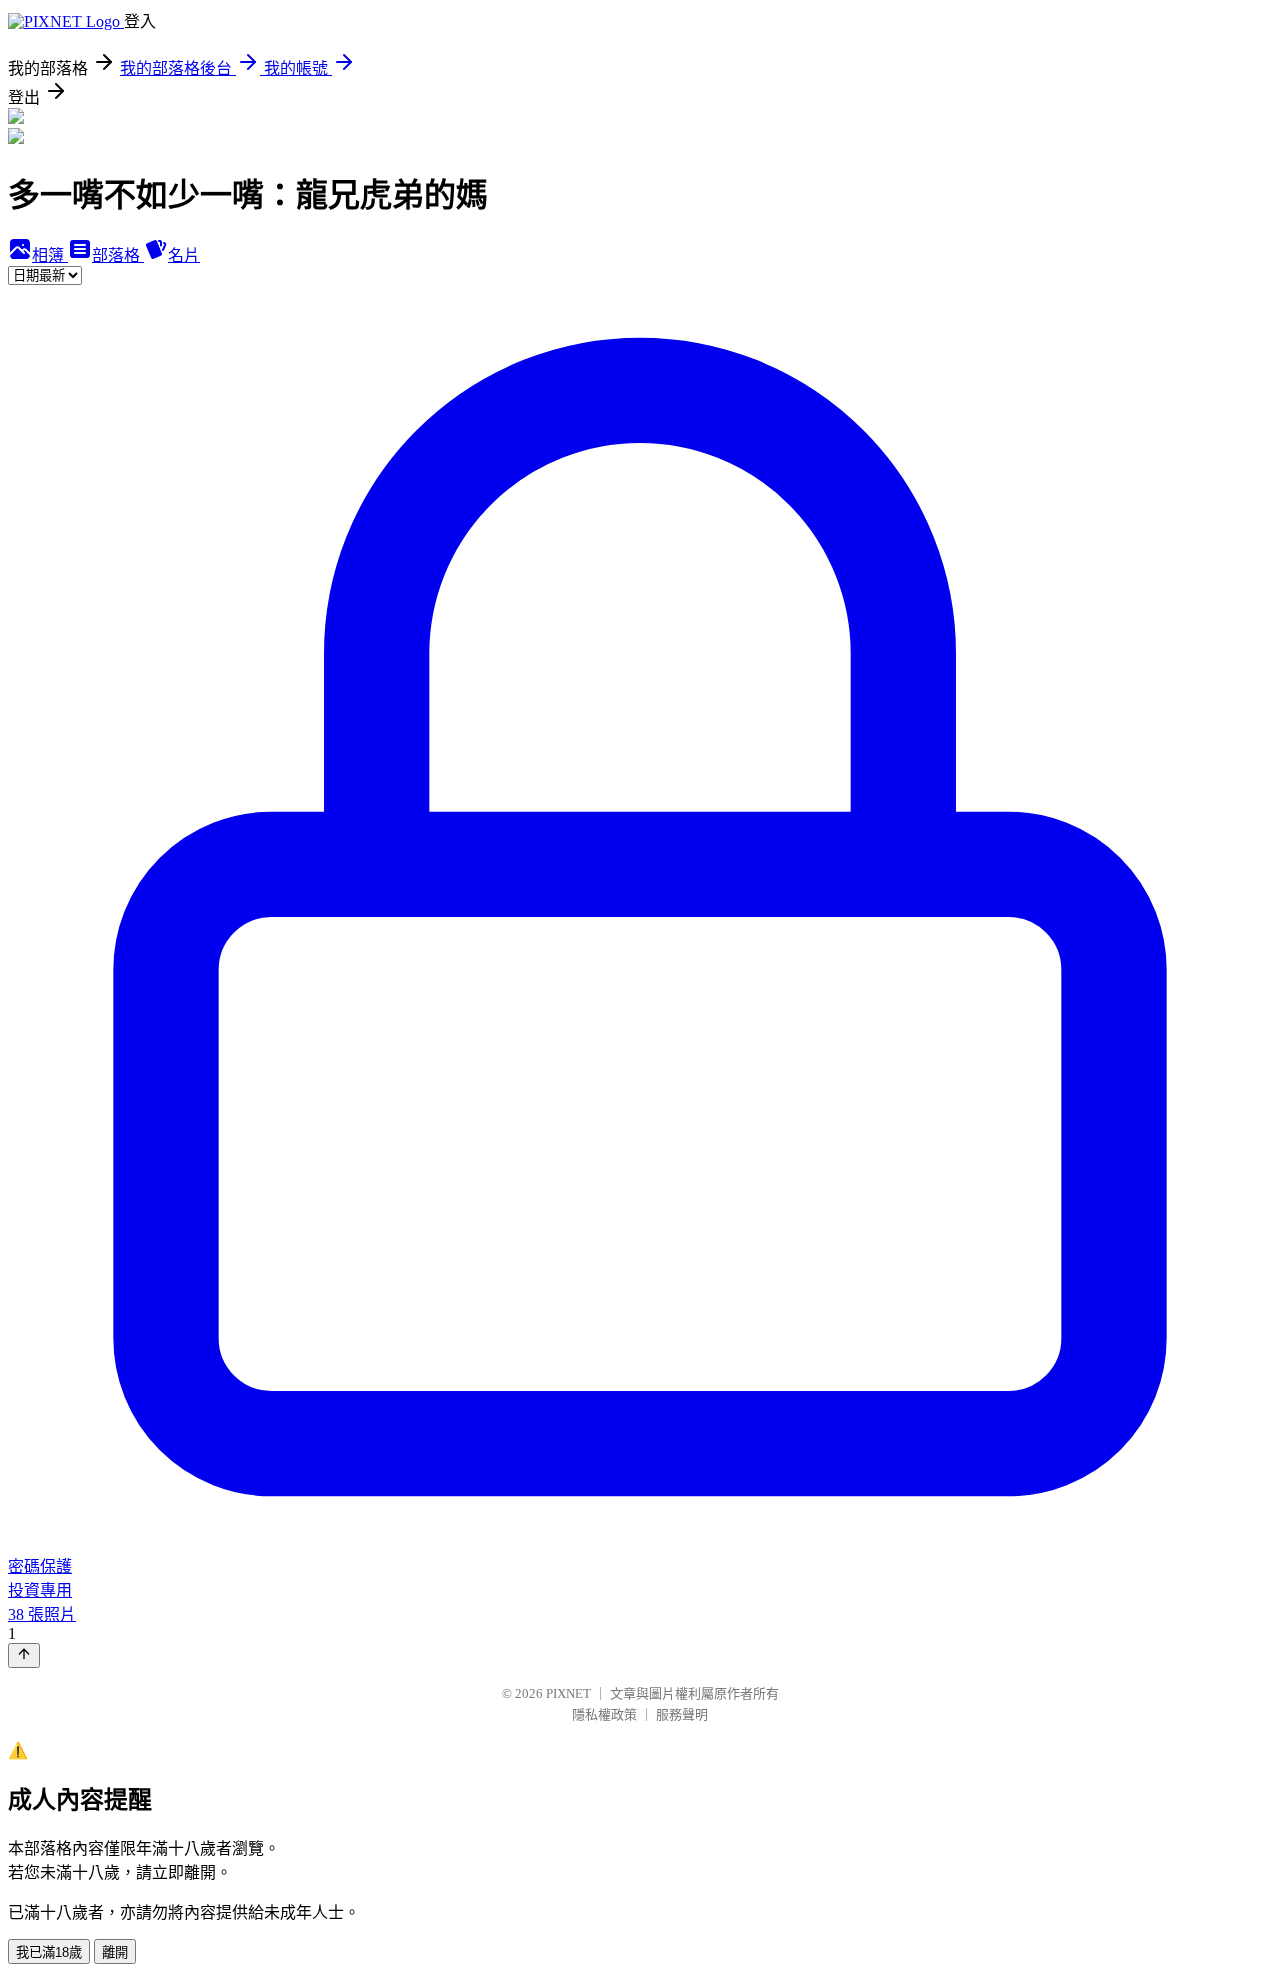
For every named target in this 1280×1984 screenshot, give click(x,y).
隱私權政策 (604, 1714)
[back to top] (24, 1655)
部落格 (118, 255)
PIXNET (568, 1693)
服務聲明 (682, 1714)
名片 (184, 255)
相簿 (50, 255)
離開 (115, 1952)
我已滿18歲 (49, 1952)
